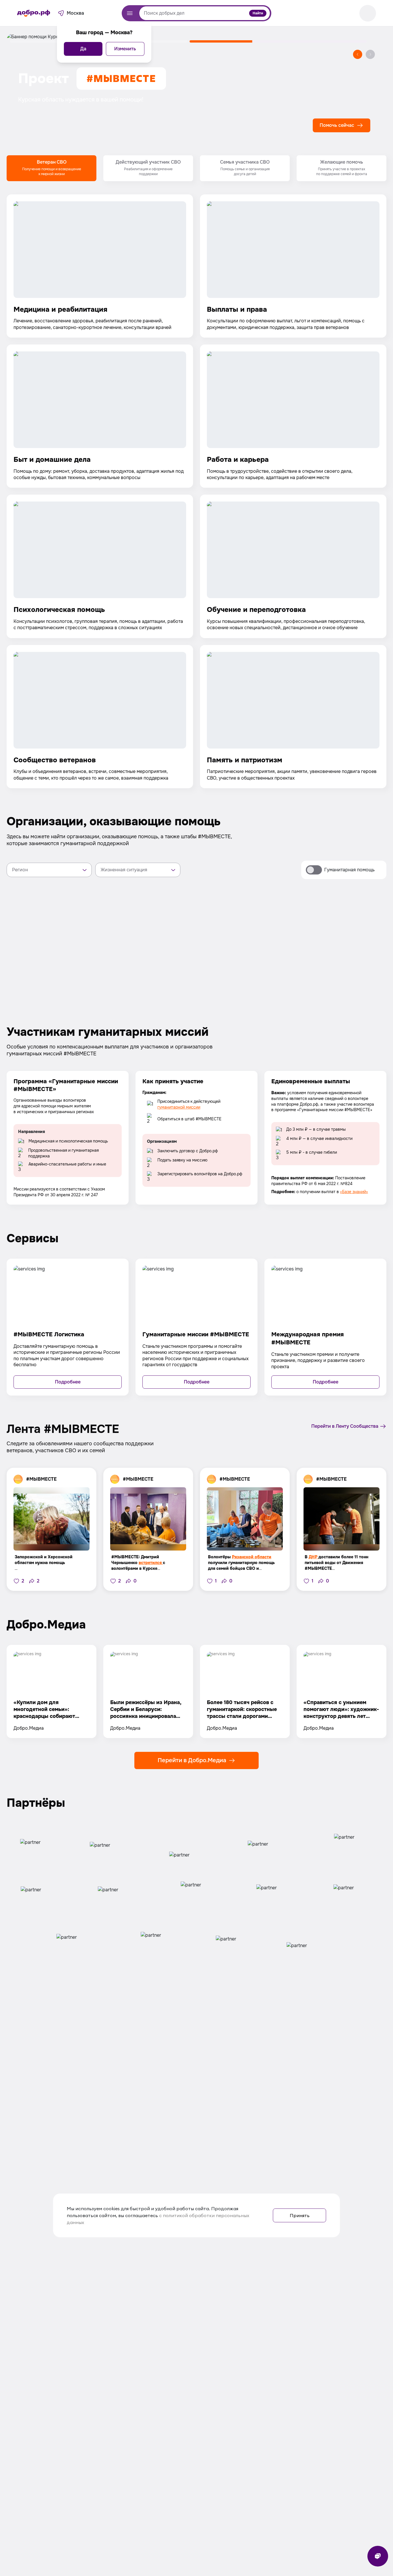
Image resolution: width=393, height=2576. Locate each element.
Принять (300, 2215)
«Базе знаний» (354, 1192)
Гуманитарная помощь (349, 870)
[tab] (51, 168)
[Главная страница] (34, 13)
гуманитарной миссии (179, 1107)
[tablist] (197, 168)
